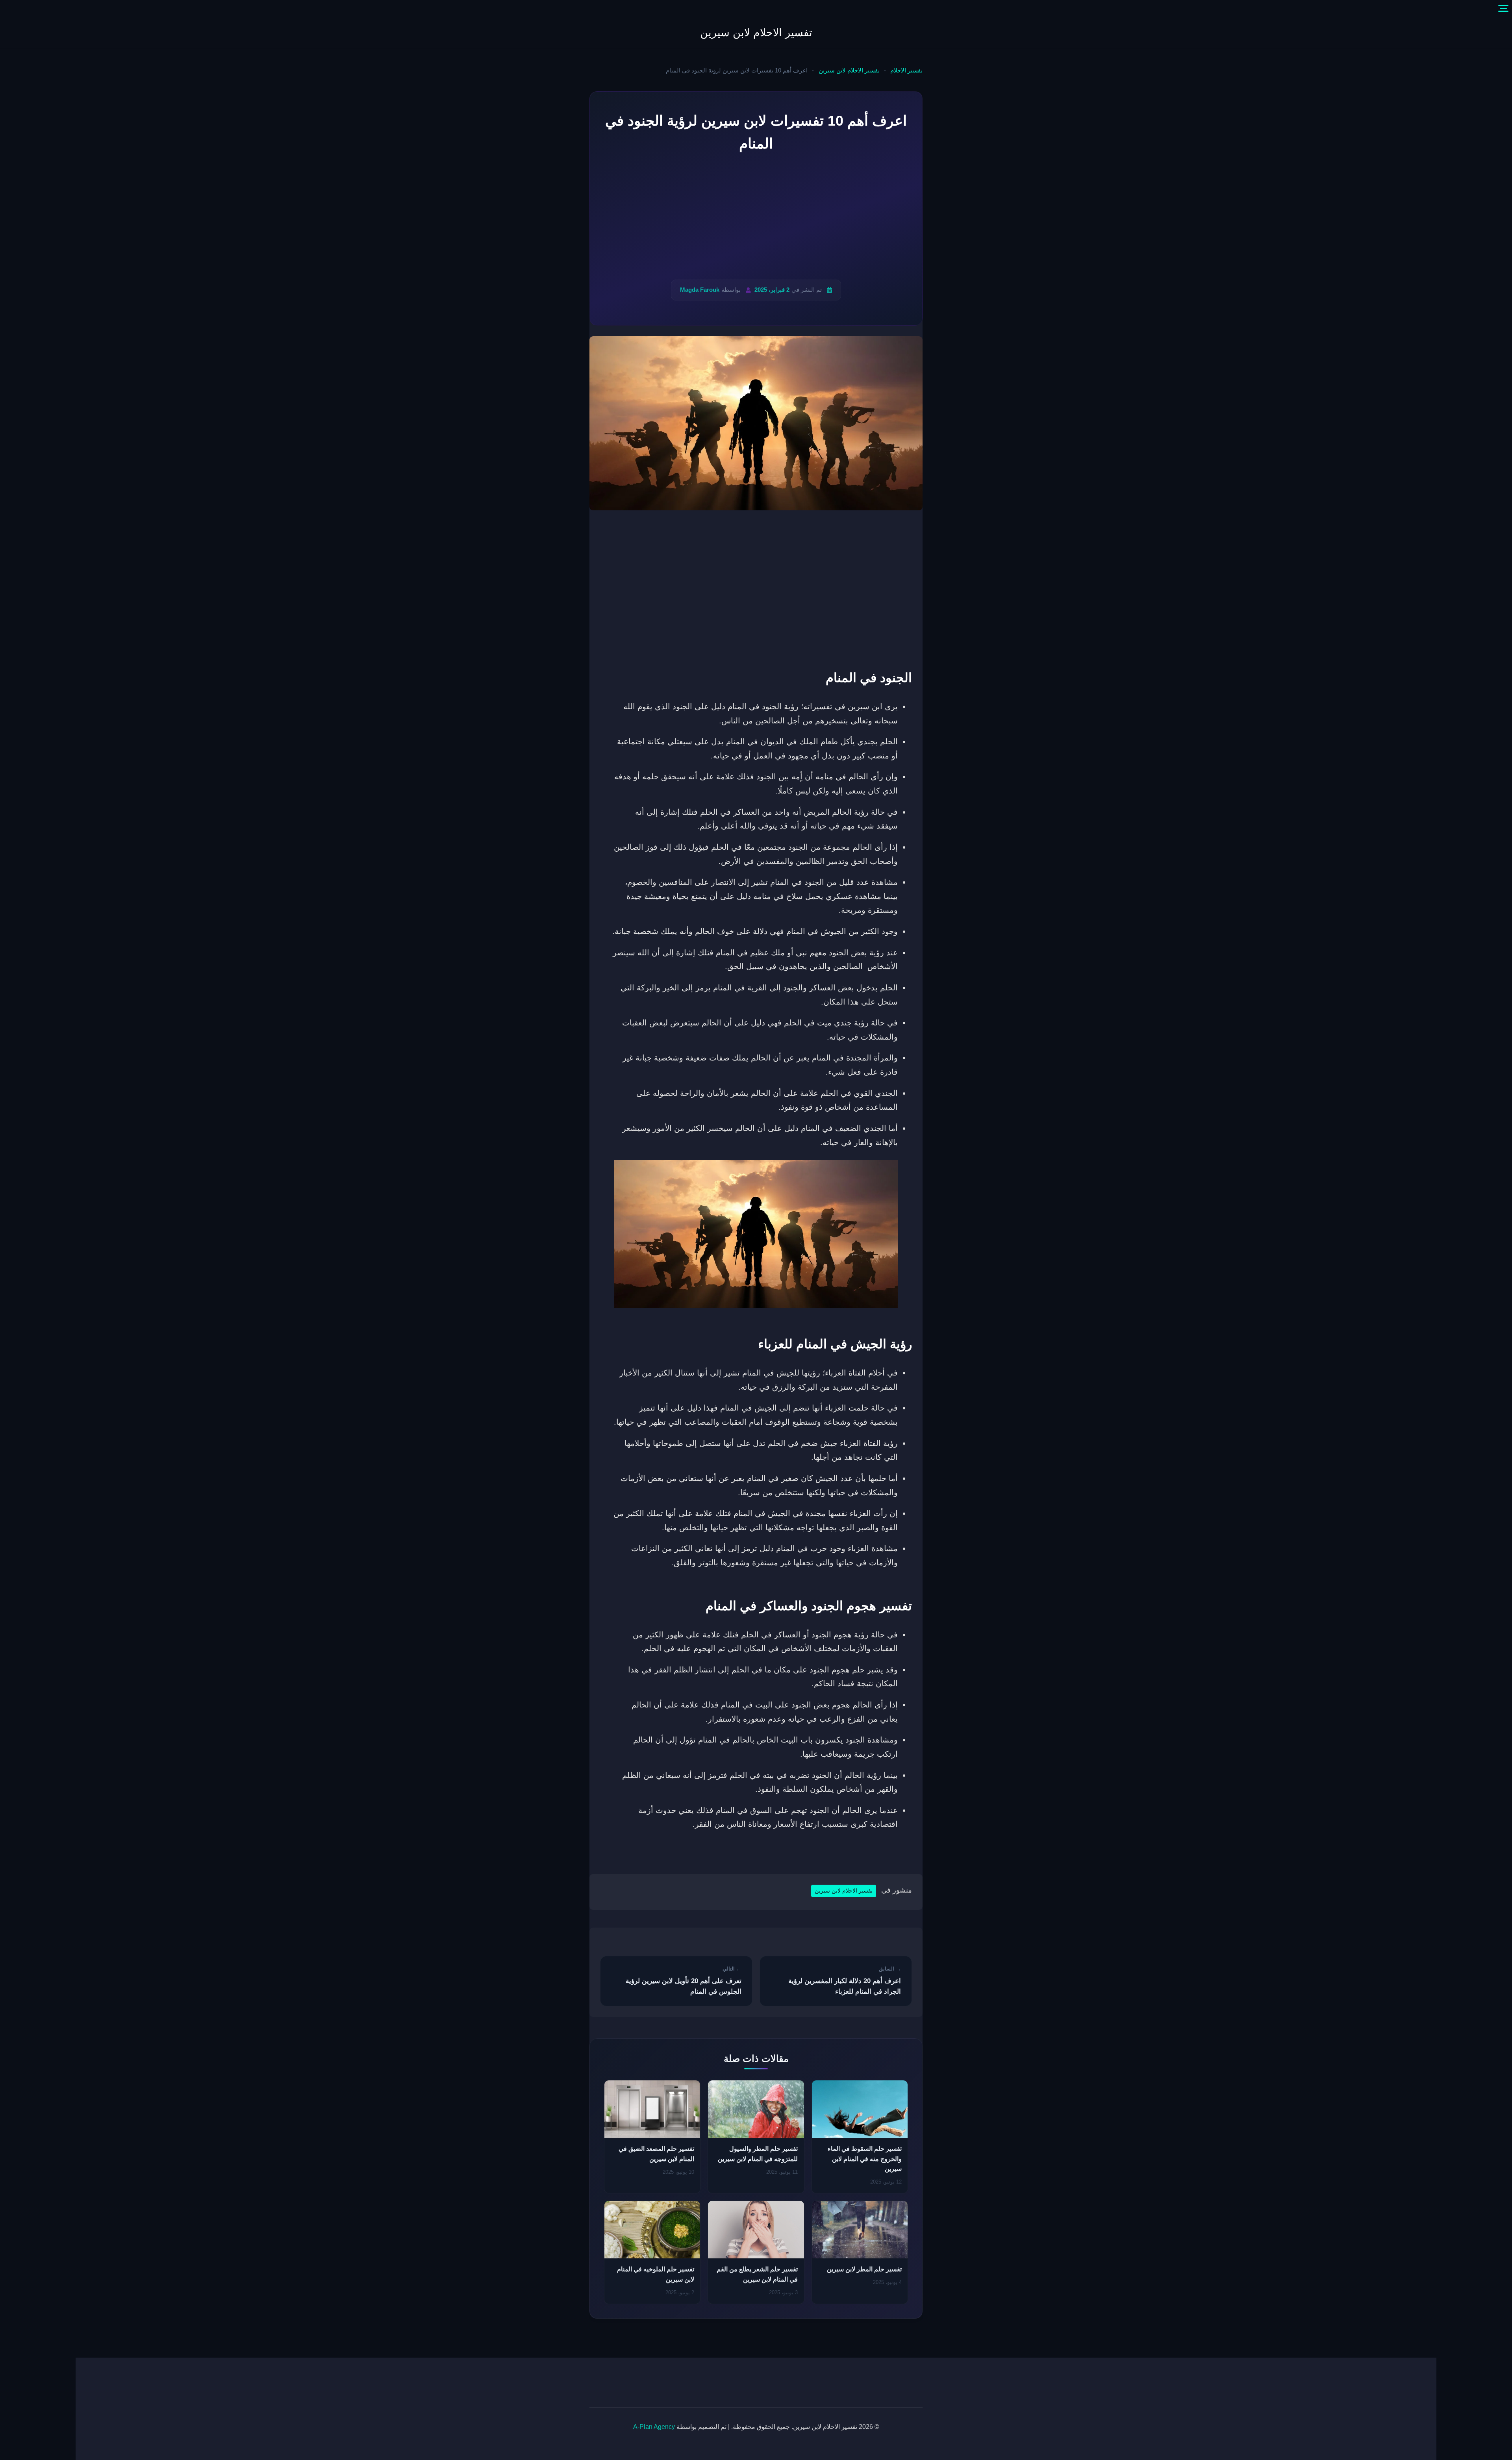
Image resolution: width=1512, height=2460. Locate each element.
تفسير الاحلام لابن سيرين (756, 33)
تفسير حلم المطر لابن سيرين (864, 2269)
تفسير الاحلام (906, 70)
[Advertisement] (756, 217)
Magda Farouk (700, 290)
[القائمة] (1503, 9)
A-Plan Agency (654, 2427)
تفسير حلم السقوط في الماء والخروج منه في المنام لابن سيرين (865, 2159)
